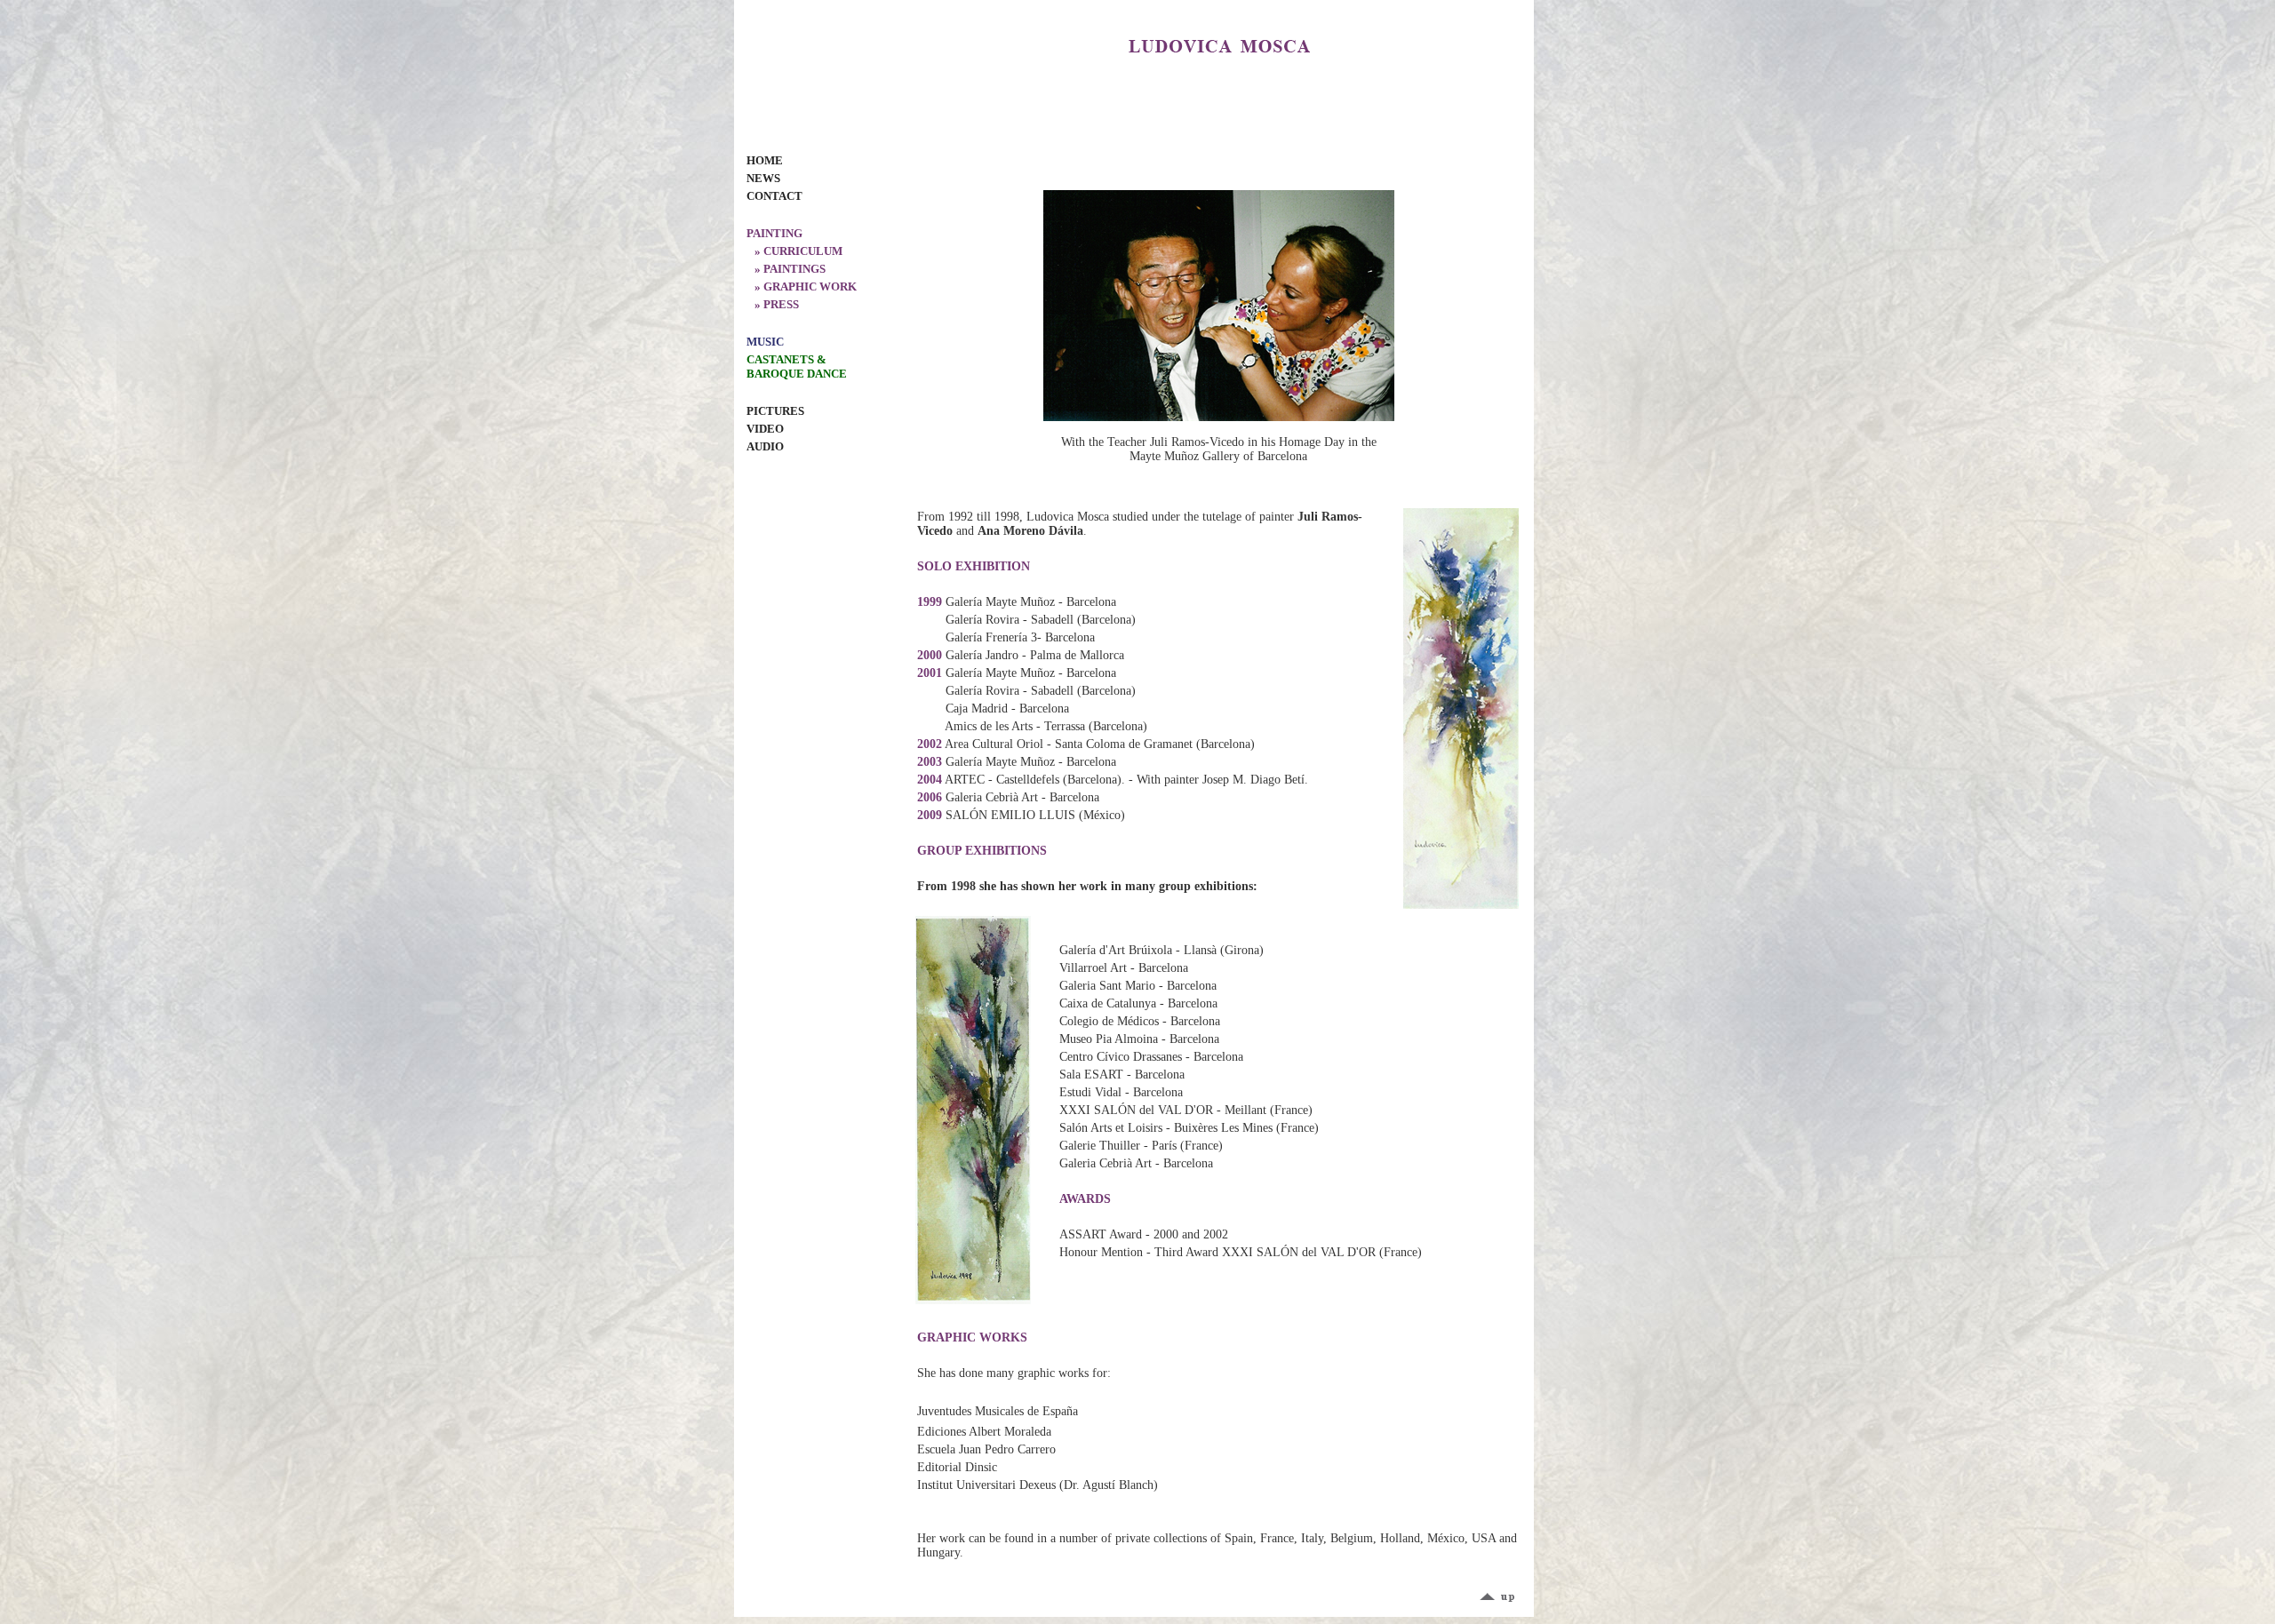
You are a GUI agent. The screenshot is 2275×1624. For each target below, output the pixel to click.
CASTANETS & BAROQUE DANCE (797, 366)
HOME (765, 160)
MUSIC (765, 342)
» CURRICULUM (794, 251)
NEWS (763, 178)
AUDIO (765, 446)
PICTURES (775, 411)
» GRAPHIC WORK (802, 287)
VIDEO (765, 429)
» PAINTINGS (786, 269)
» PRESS (773, 304)
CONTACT (774, 196)
